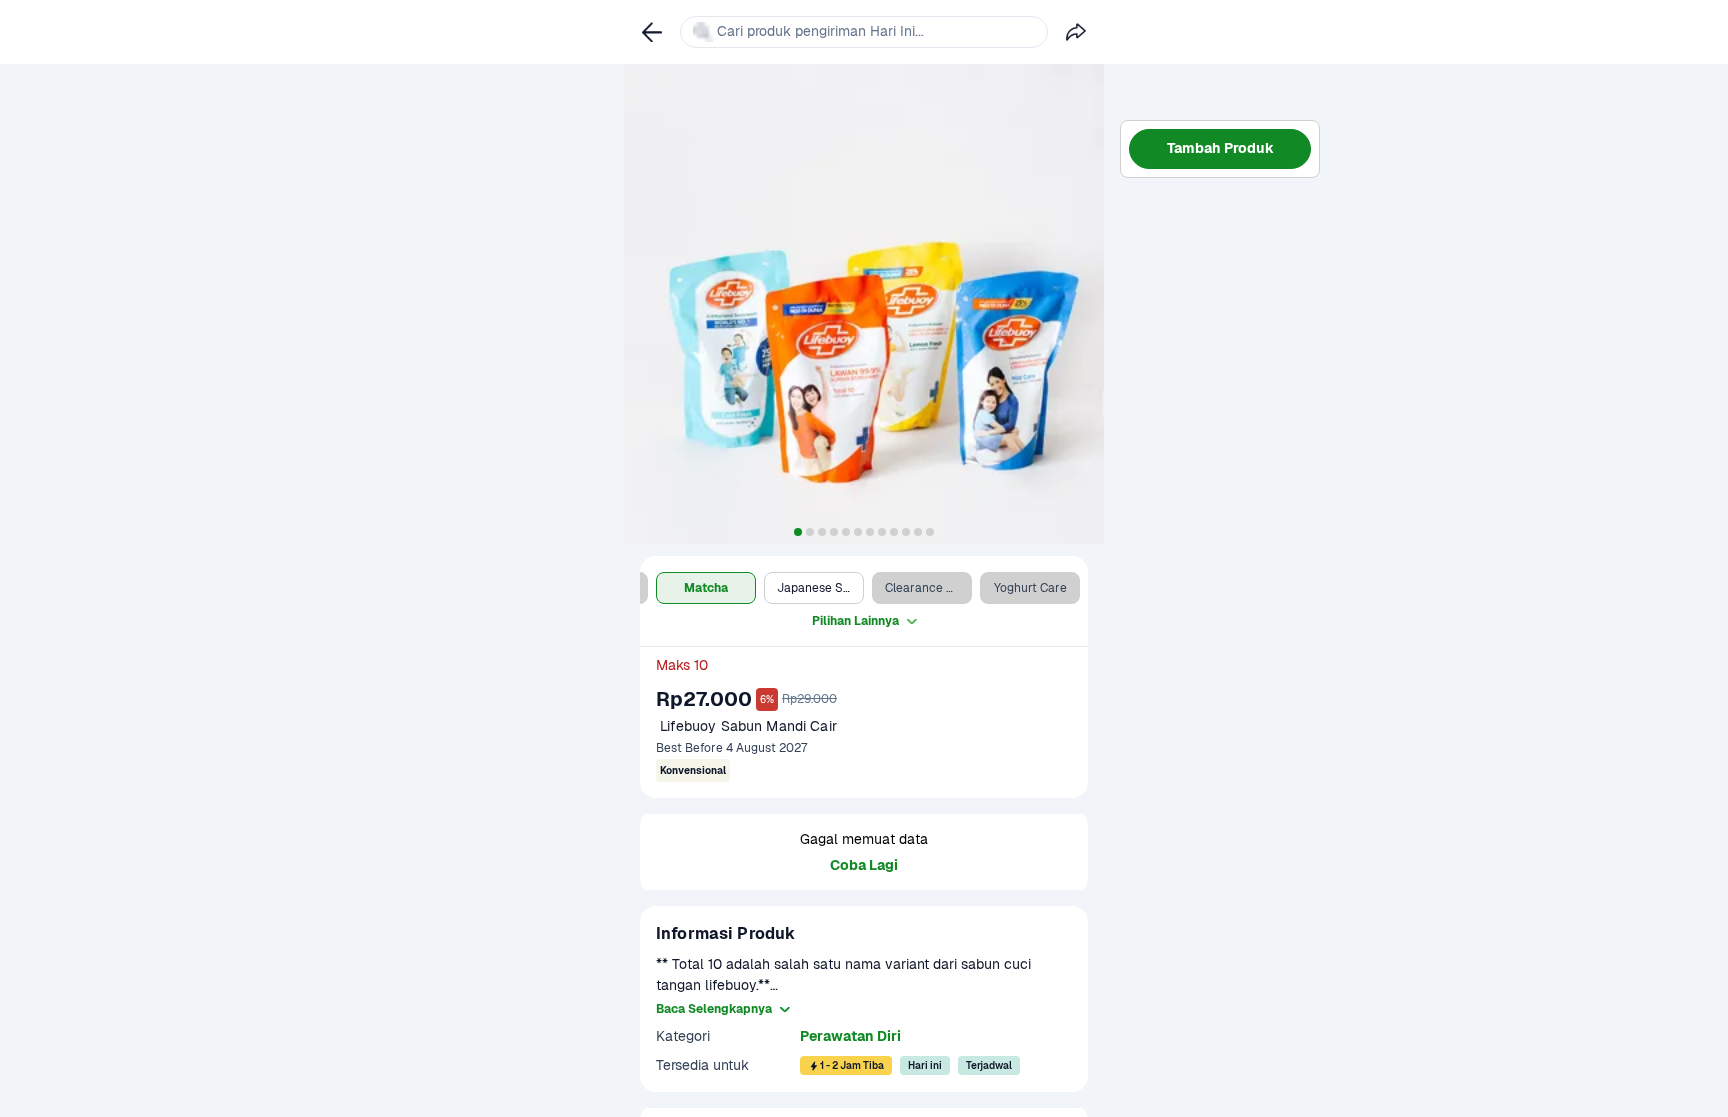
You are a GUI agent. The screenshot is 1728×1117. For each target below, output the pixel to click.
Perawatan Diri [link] (850, 1036)
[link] (652, 32)
